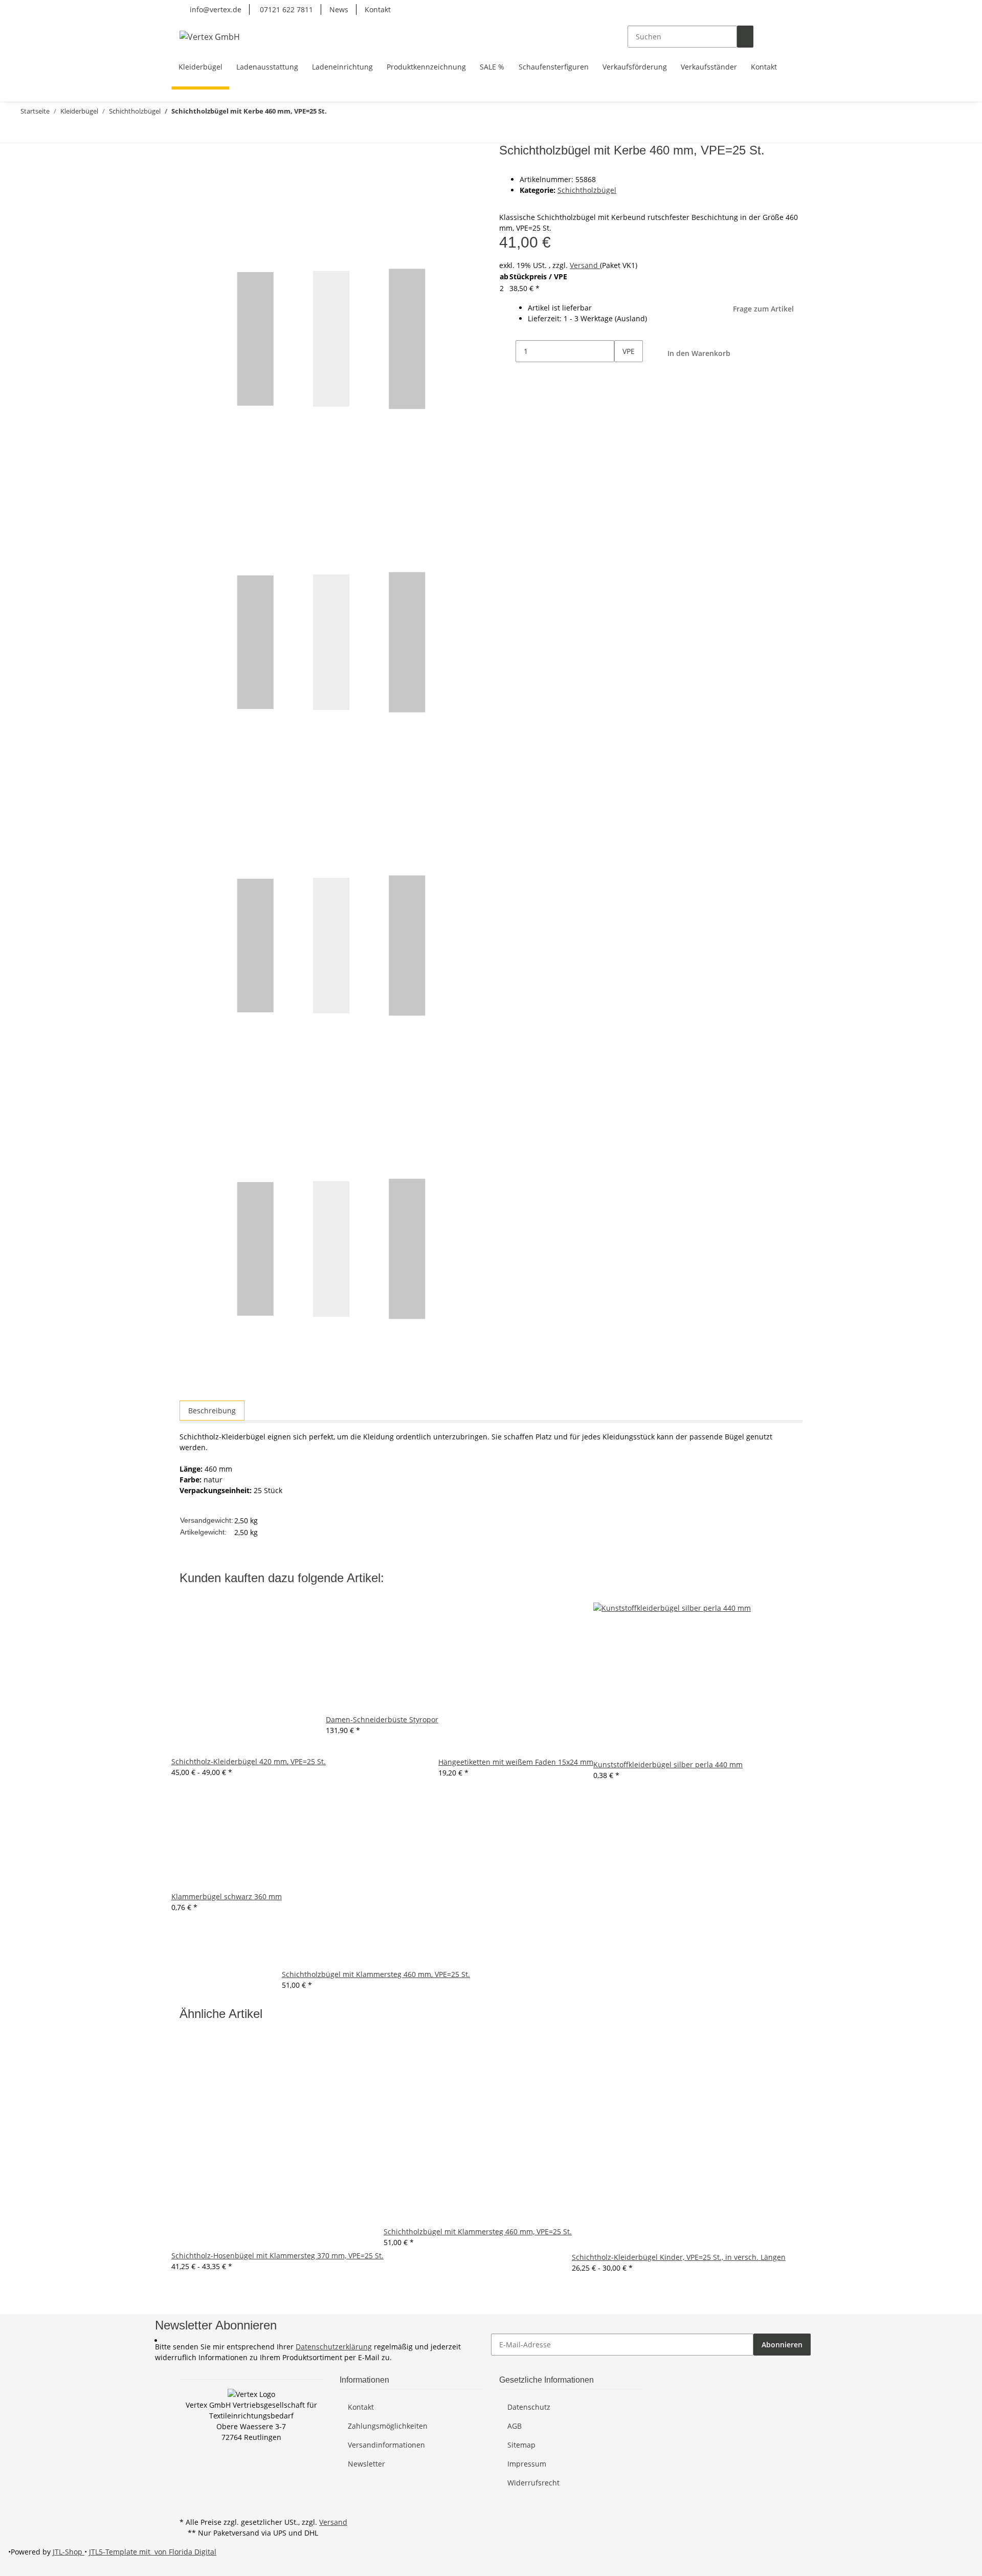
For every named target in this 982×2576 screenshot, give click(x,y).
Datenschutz (529, 2407)
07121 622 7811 (285, 9)
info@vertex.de (215, 9)
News (339, 9)
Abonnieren (782, 2345)
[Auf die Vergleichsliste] (188, 176)
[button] (762, 37)
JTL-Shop (69, 2552)
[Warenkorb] (794, 37)
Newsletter (366, 2464)
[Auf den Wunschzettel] (206, 176)
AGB (515, 2426)
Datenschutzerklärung (334, 2347)
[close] (188, 154)
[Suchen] (745, 37)
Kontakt (378, 9)
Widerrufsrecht (533, 2483)
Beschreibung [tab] (212, 1411)
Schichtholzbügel (587, 190)
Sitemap (521, 2445)
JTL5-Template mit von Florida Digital (153, 2552)
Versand (585, 265)
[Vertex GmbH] (210, 37)
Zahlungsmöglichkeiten (388, 2426)
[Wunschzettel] (778, 37)
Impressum (527, 2464)
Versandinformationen (386, 2445)
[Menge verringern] (507, 351)
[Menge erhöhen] (622, 373)
